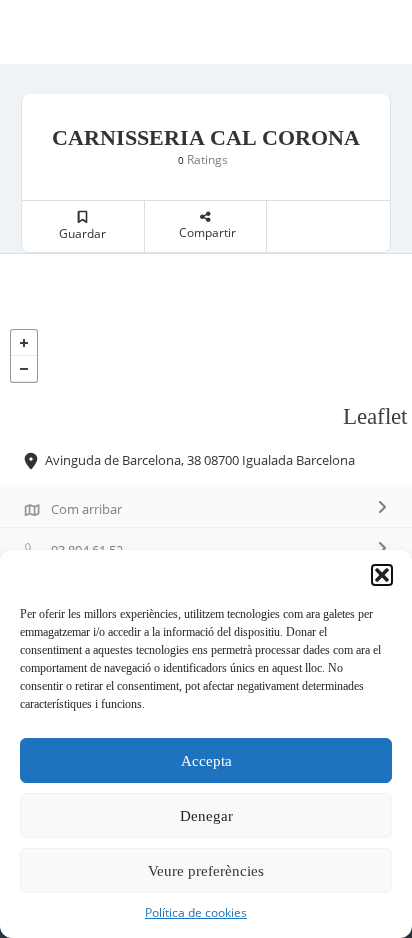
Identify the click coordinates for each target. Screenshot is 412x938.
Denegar (206, 816)
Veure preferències (206, 871)
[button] (382, 575)
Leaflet (375, 416)
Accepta (206, 761)
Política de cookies (196, 912)
